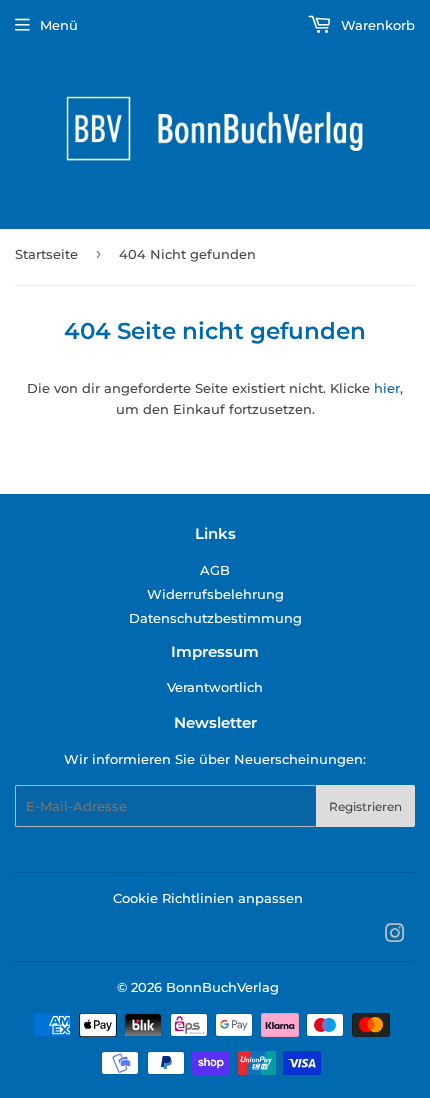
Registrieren (365, 806)
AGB (215, 570)
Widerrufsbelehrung (215, 594)
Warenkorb (376, 25)
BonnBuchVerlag (222, 987)
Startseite (46, 254)
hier (387, 388)
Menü (59, 25)
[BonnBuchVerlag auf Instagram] (395, 936)
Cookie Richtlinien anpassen (208, 898)
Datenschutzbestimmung (215, 618)
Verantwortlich (215, 687)
